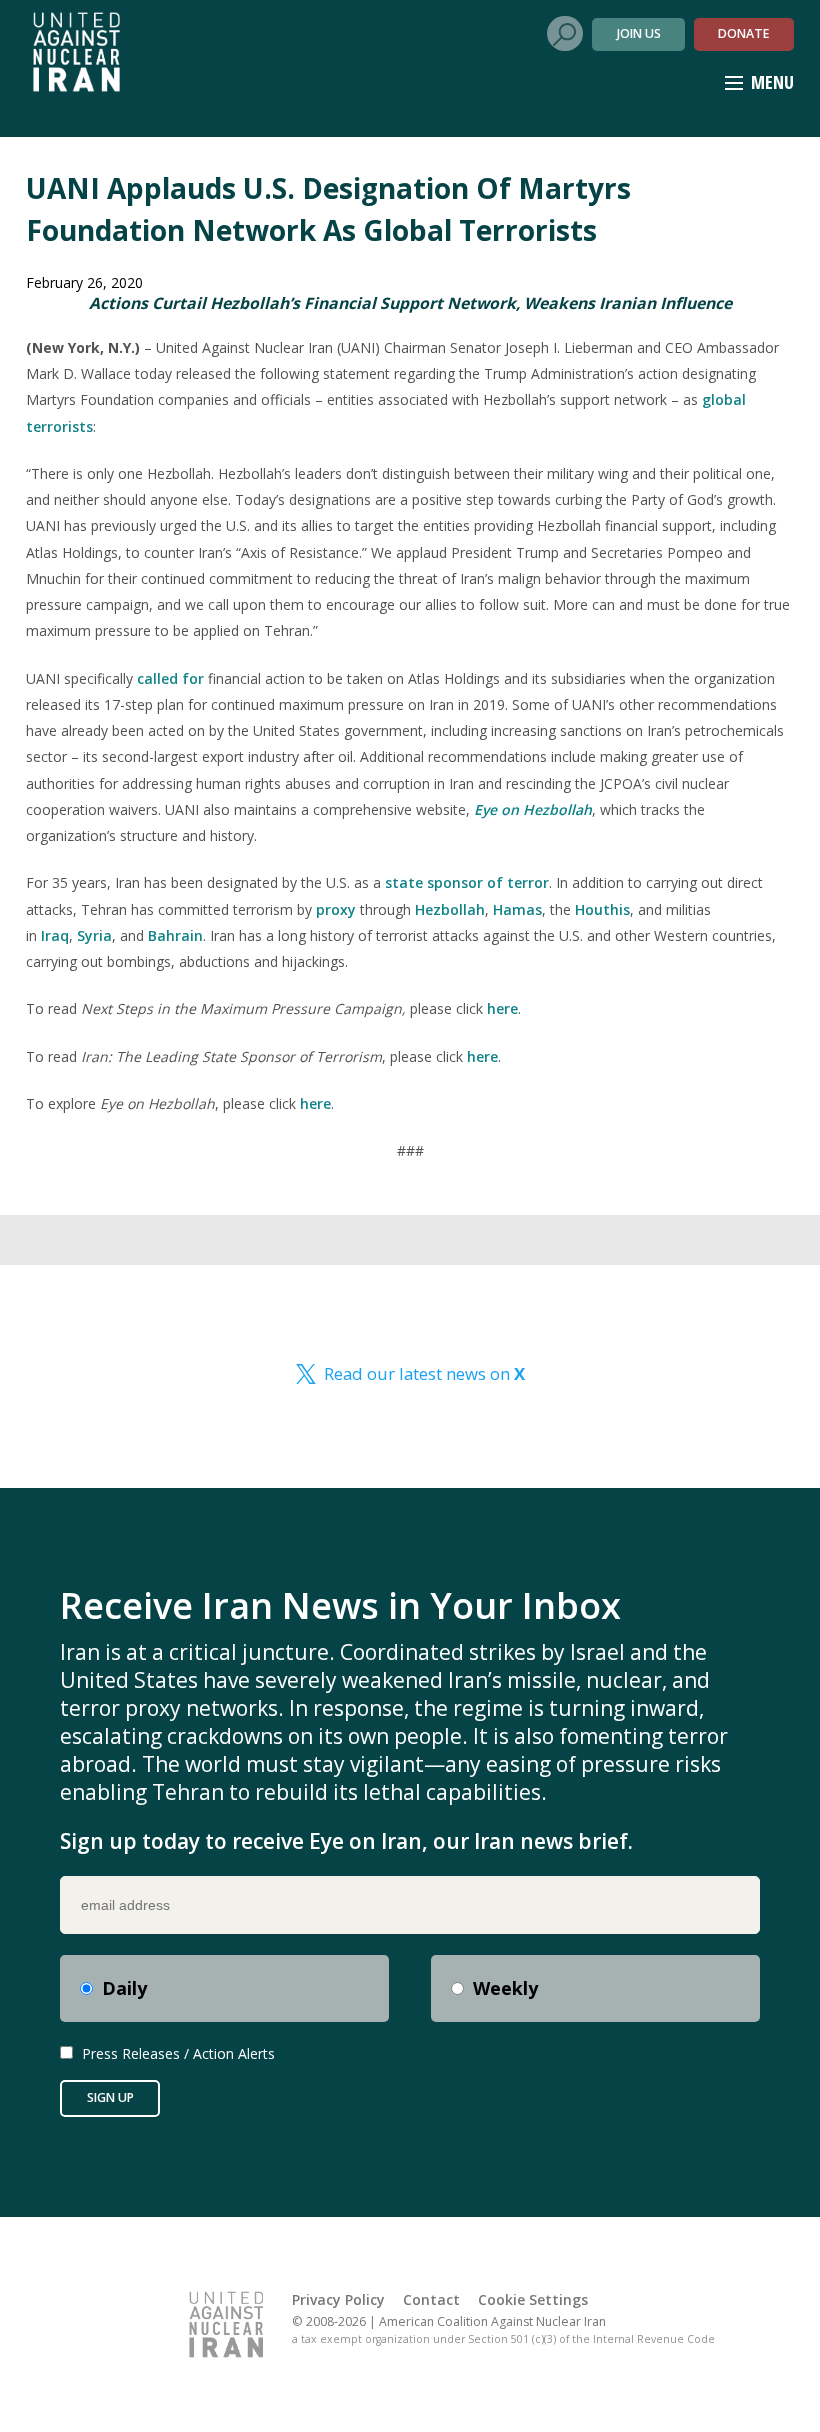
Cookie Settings (533, 2299)
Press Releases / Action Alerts (178, 2053)
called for (170, 678)
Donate (743, 33)
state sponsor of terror (467, 882)
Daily (124, 1988)
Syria (94, 935)
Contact (431, 2299)
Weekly (505, 1988)
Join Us (639, 33)
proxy (336, 909)
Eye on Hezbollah (533, 809)
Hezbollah (450, 909)
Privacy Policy (338, 2299)
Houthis (602, 909)
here (502, 1008)
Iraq (55, 935)
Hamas (517, 909)
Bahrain (175, 935)
